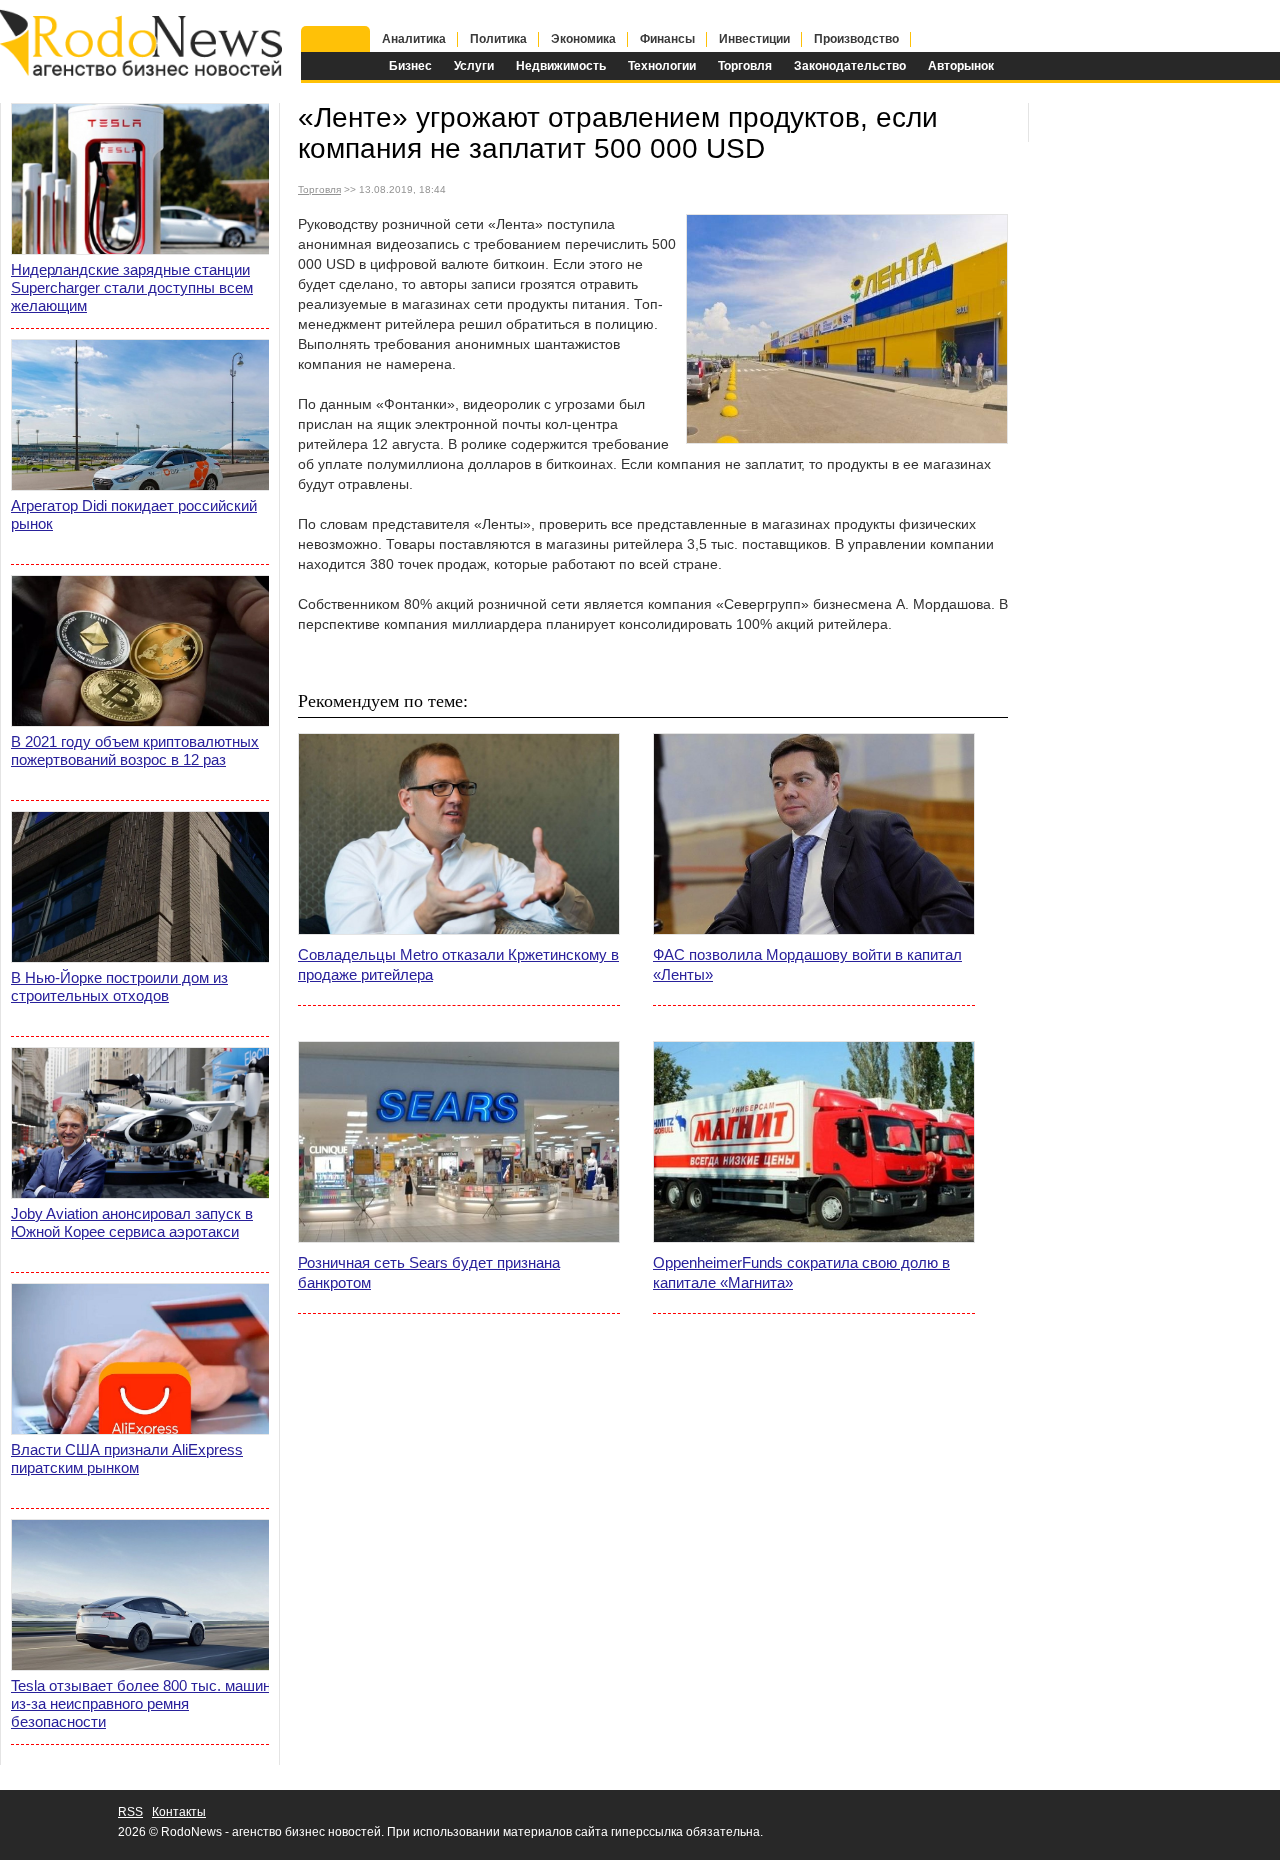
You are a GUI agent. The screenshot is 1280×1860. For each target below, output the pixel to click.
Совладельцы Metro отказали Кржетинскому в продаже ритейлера (458, 964)
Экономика (583, 39)
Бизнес (410, 66)
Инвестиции (754, 39)
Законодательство (850, 66)
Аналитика (414, 39)
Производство (856, 39)
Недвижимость (561, 66)
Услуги (474, 66)
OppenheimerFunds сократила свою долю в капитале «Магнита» (801, 1272)
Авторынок (961, 66)
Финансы (667, 39)
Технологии (662, 66)
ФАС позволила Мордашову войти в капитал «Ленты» (807, 964)
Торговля (745, 66)
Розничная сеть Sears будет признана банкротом (429, 1272)
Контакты (179, 1812)
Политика (498, 39)
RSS (130, 1812)
